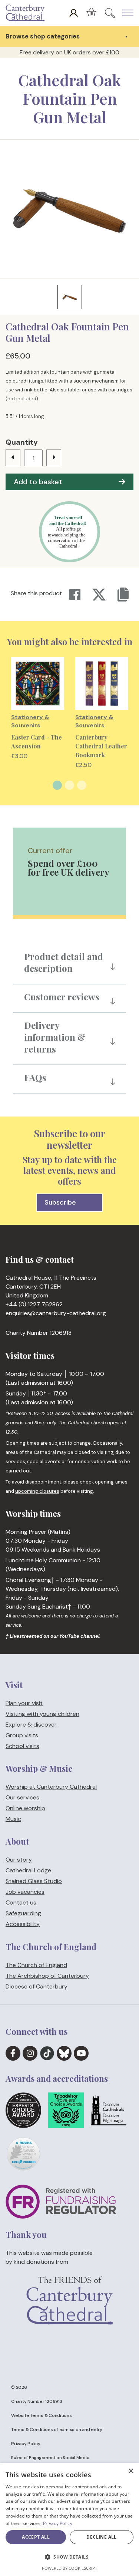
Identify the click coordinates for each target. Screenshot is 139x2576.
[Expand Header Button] (128, 13)
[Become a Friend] (69, 2312)
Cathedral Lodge (28, 1871)
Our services (22, 1797)
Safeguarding (23, 1914)
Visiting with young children (42, 1714)
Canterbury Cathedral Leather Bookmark (101, 746)
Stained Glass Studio (34, 1881)
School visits (22, 1746)
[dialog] (69, 2520)
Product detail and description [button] (64, 962)
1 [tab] (57, 785)
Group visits (22, 1735)
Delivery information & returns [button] (55, 1037)
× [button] (131, 2471)
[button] (69, 2557)
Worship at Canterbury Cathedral (51, 1787)
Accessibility (23, 1924)
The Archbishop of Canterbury (47, 1976)
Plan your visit (24, 1703)
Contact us (21, 1903)
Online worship (25, 1808)
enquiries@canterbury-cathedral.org (56, 1314)
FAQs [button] (35, 1077)
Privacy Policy (26, 2444)
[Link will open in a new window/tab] (13, 2053)
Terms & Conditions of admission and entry (57, 2429)
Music (13, 1819)
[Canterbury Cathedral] (27, 13)
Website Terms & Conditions (42, 2415)
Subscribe (60, 1202)
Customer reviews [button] (62, 997)
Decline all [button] (101, 2537)
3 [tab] (82, 785)
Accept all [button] (36, 2537)
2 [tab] (69, 785)
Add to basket (38, 482)
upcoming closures (37, 1491)
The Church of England (36, 1965)
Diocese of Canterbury (37, 1986)
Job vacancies (25, 1892)
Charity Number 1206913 (37, 2401)
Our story (19, 1860)
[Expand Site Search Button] (110, 13)
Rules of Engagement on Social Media (50, 2458)
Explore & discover (31, 1725)
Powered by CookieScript (69, 2568)
